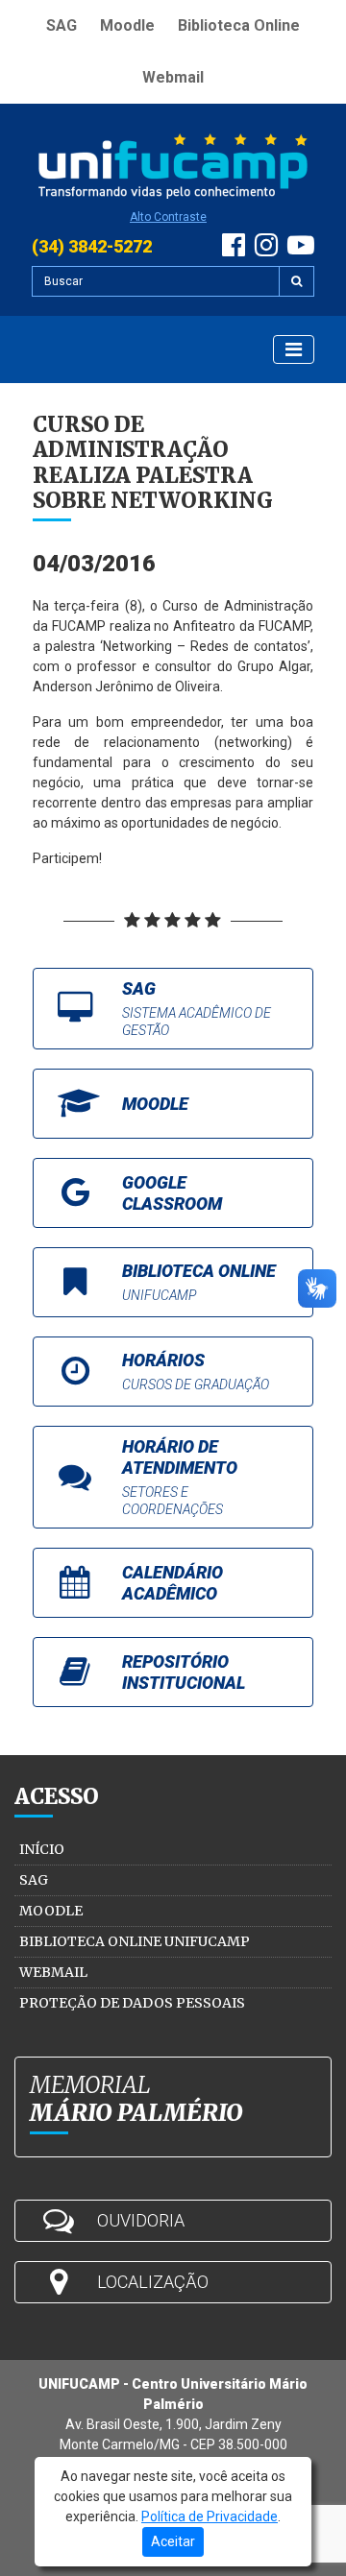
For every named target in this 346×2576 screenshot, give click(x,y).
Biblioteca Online (239, 25)
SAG (62, 25)
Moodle (127, 25)
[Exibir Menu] (294, 349)
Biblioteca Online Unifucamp (135, 1941)
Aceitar (173, 2541)
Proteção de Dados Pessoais (132, 2003)
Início (42, 1849)
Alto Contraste (168, 217)
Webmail (173, 77)
